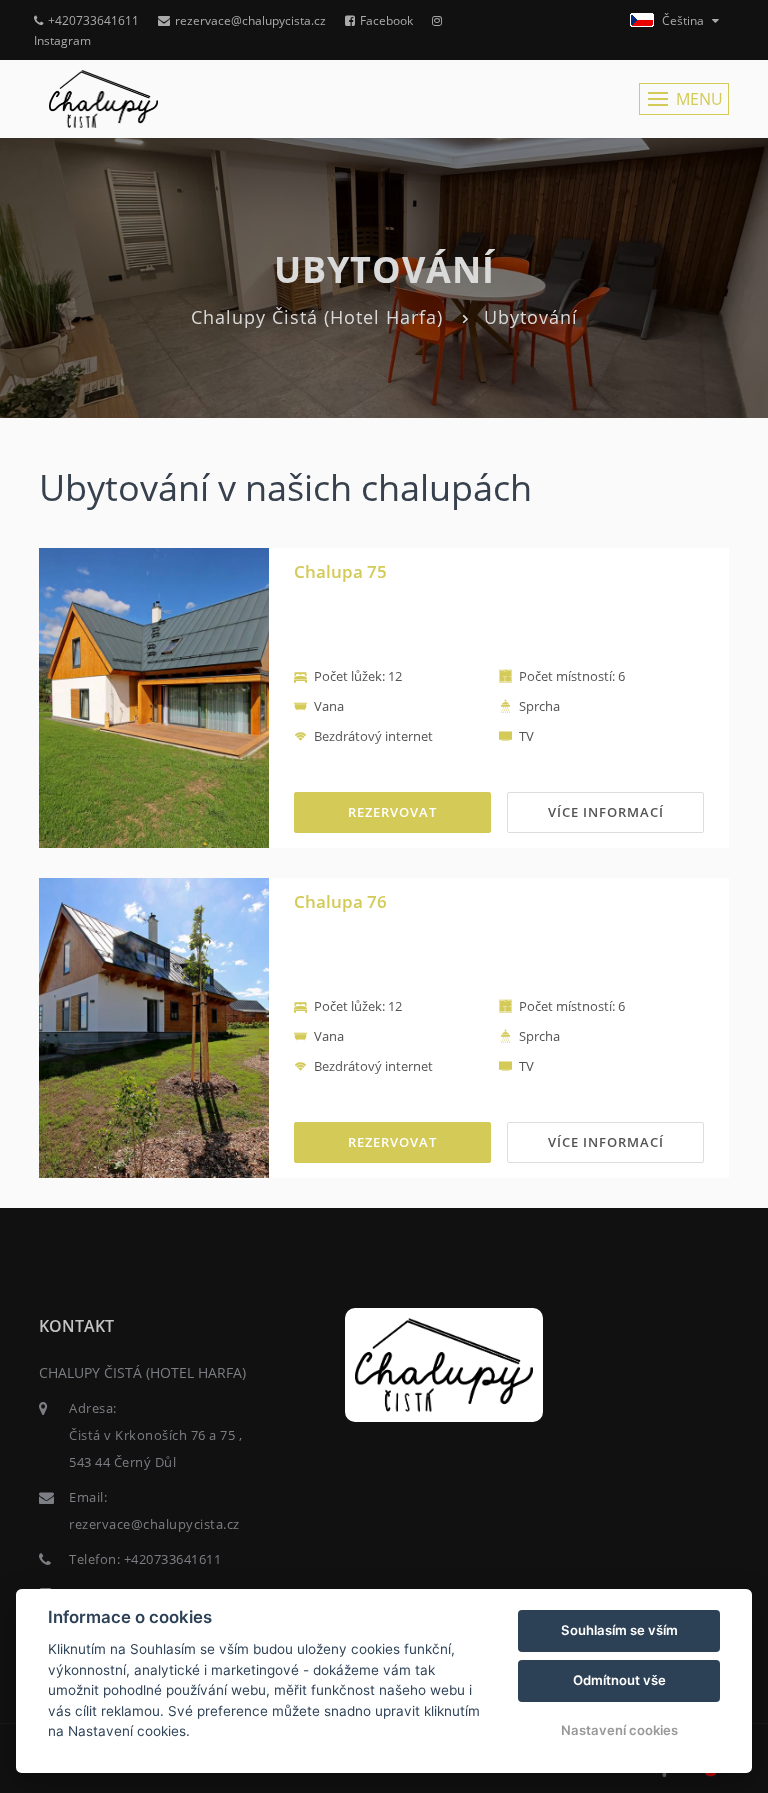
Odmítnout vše (619, 1680)
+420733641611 (93, 20)
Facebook (386, 20)
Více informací (606, 812)
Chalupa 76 (340, 901)
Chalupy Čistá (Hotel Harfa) (317, 317)
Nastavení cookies (619, 1730)
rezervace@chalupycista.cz (250, 20)
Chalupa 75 (340, 571)
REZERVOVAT (392, 812)
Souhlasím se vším (619, 1630)
